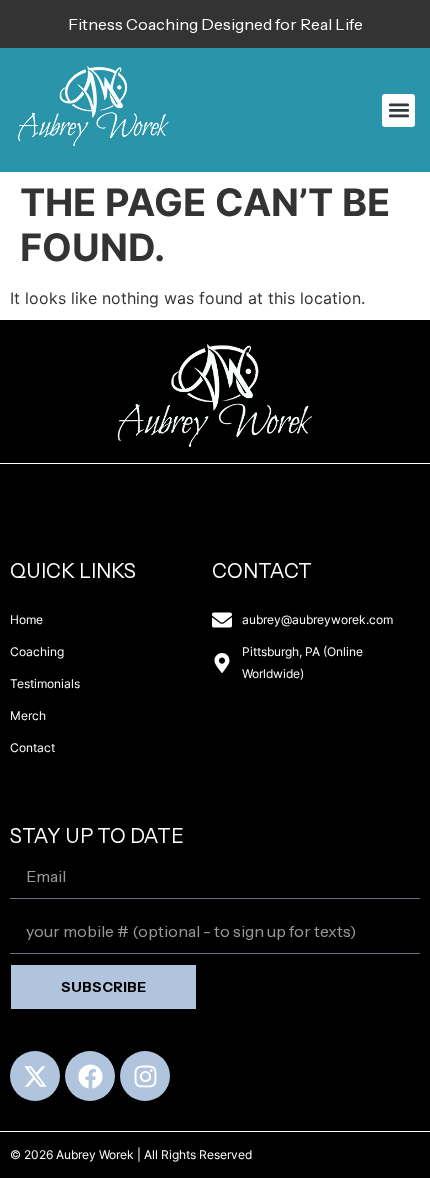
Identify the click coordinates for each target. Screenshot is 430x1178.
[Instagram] (145, 1076)
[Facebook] (90, 1076)
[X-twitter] (35, 1076)
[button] (398, 110)
